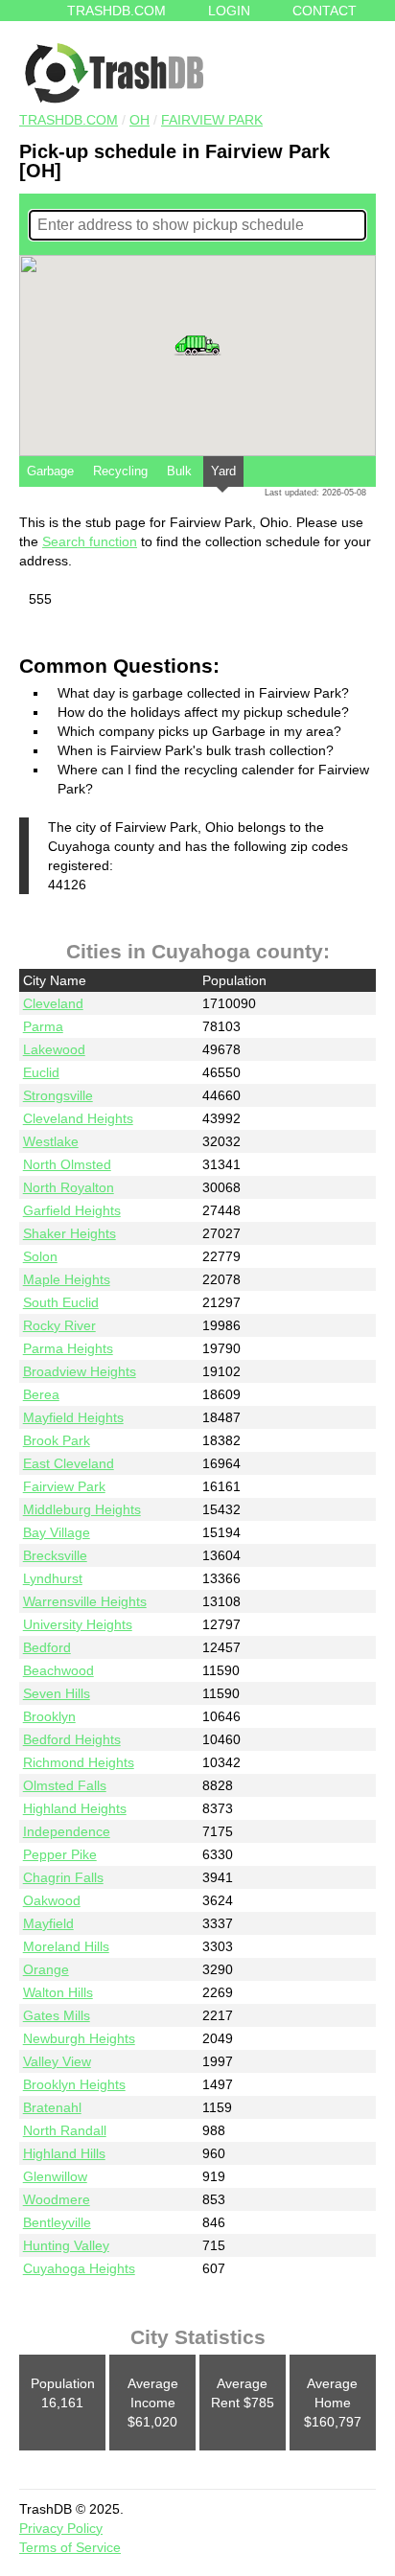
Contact (325, 11)
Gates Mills (57, 2015)
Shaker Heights (70, 1233)
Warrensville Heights (85, 1601)
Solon (40, 1256)
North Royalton (69, 1187)
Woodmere (57, 2199)
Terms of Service (70, 2547)
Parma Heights (68, 1348)
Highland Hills (64, 2153)
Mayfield (48, 1923)
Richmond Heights (79, 1762)
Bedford (47, 1647)
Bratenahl (52, 2107)
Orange (46, 1969)
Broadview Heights (80, 1371)
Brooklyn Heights (74, 2084)
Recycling (120, 471)
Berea (41, 1394)
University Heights (78, 1624)
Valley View (57, 2061)
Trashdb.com (116, 11)
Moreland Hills (66, 1946)
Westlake (51, 1141)
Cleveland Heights (78, 1118)
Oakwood (52, 1900)
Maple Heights (67, 1279)
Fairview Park (212, 120)
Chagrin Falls (63, 1877)
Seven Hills (57, 1693)
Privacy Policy (61, 2528)
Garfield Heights (72, 1210)
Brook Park (57, 1440)
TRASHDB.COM (69, 120)
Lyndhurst (53, 1578)
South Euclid (61, 1302)
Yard (223, 471)
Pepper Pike (60, 1854)
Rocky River (59, 1325)
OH (139, 120)
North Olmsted (67, 1164)
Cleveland (53, 1003)
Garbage (50, 471)
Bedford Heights (72, 1739)
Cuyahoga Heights (79, 2268)
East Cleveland (69, 1463)
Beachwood (58, 1670)
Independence (67, 1831)
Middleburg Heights (82, 1509)
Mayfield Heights (73, 1417)
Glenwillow (55, 2176)
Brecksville (55, 1555)
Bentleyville (57, 2222)
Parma (43, 1026)
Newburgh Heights (79, 2038)
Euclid (41, 1072)
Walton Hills (58, 1992)
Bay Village (57, 1532)
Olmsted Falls (65, 1785)
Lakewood (54, 1049)
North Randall (65, 2130)
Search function (90, 541)
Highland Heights (75, 1808)
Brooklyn (49, 1716)
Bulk (179, 471)
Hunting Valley (66, 2245)
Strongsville (58, 1095)
